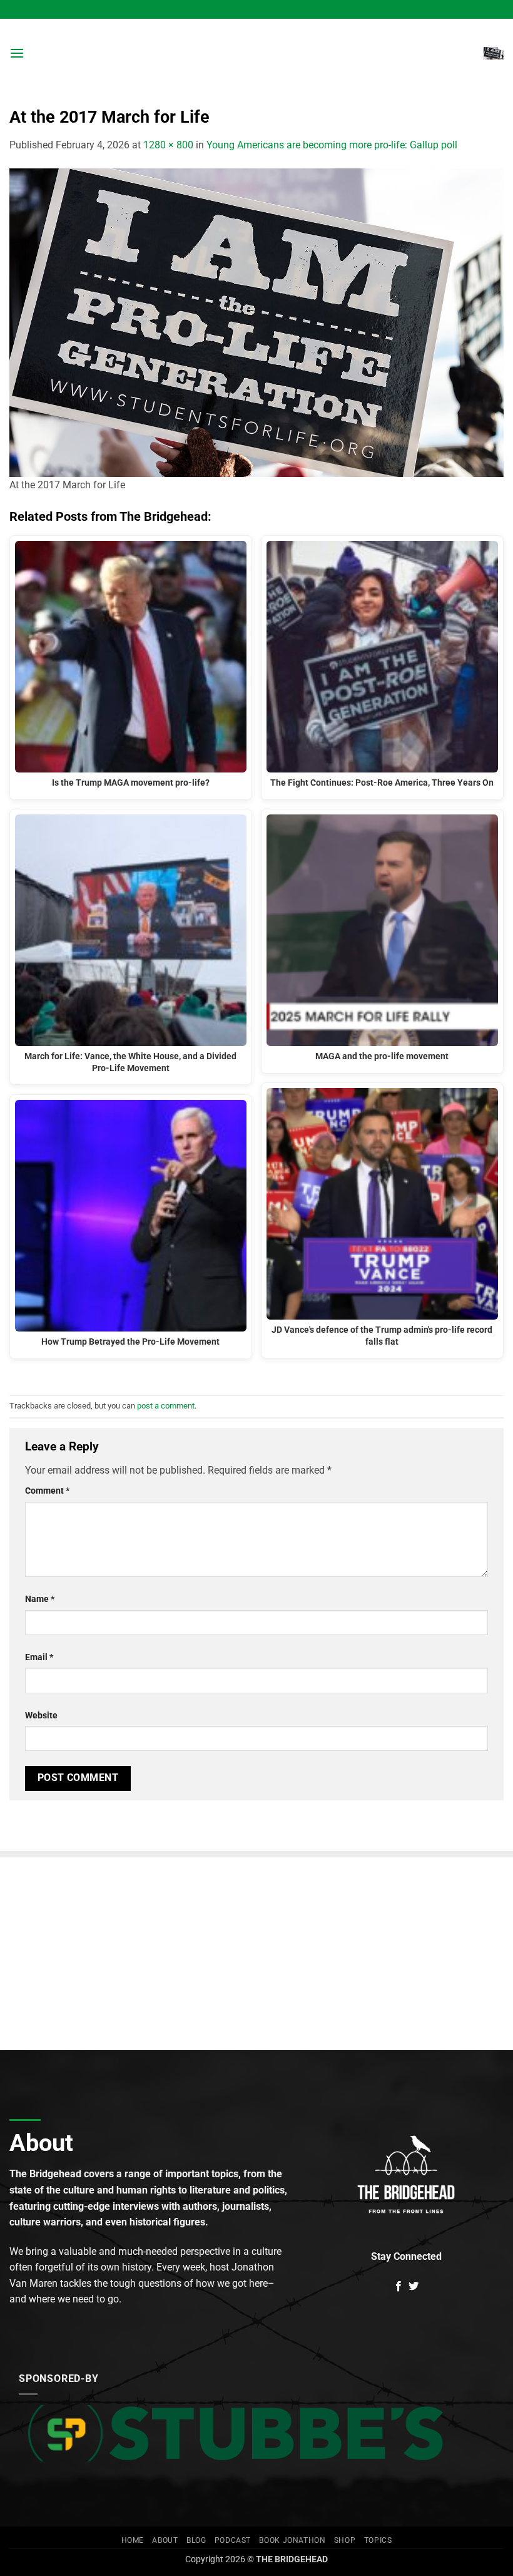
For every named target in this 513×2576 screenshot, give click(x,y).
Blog (196, 2540)
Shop (345, 2540)
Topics (378, 2540)
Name (40, 1599)
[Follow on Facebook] (399, 2287)
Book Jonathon (292, 2540)
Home (133, 2540)
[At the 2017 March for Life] (256, 322)
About (165, 2540)
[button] (17, 53)
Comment (47, 1491)
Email (39, 1657)
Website (41, 1716)
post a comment (166, 1406)
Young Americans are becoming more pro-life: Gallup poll (332, 145)
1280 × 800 (168, 145)
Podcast (233, 2540)
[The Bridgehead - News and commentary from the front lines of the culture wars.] (256, 53)
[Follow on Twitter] (414, 2287)
